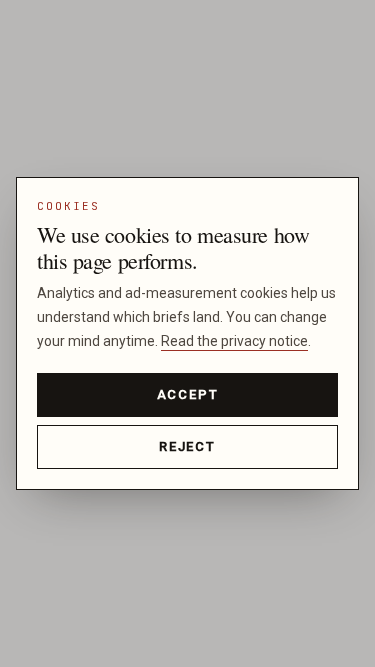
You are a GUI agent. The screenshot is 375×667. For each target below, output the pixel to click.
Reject (187, 446)
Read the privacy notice (234, 341)
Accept (188, 394)
